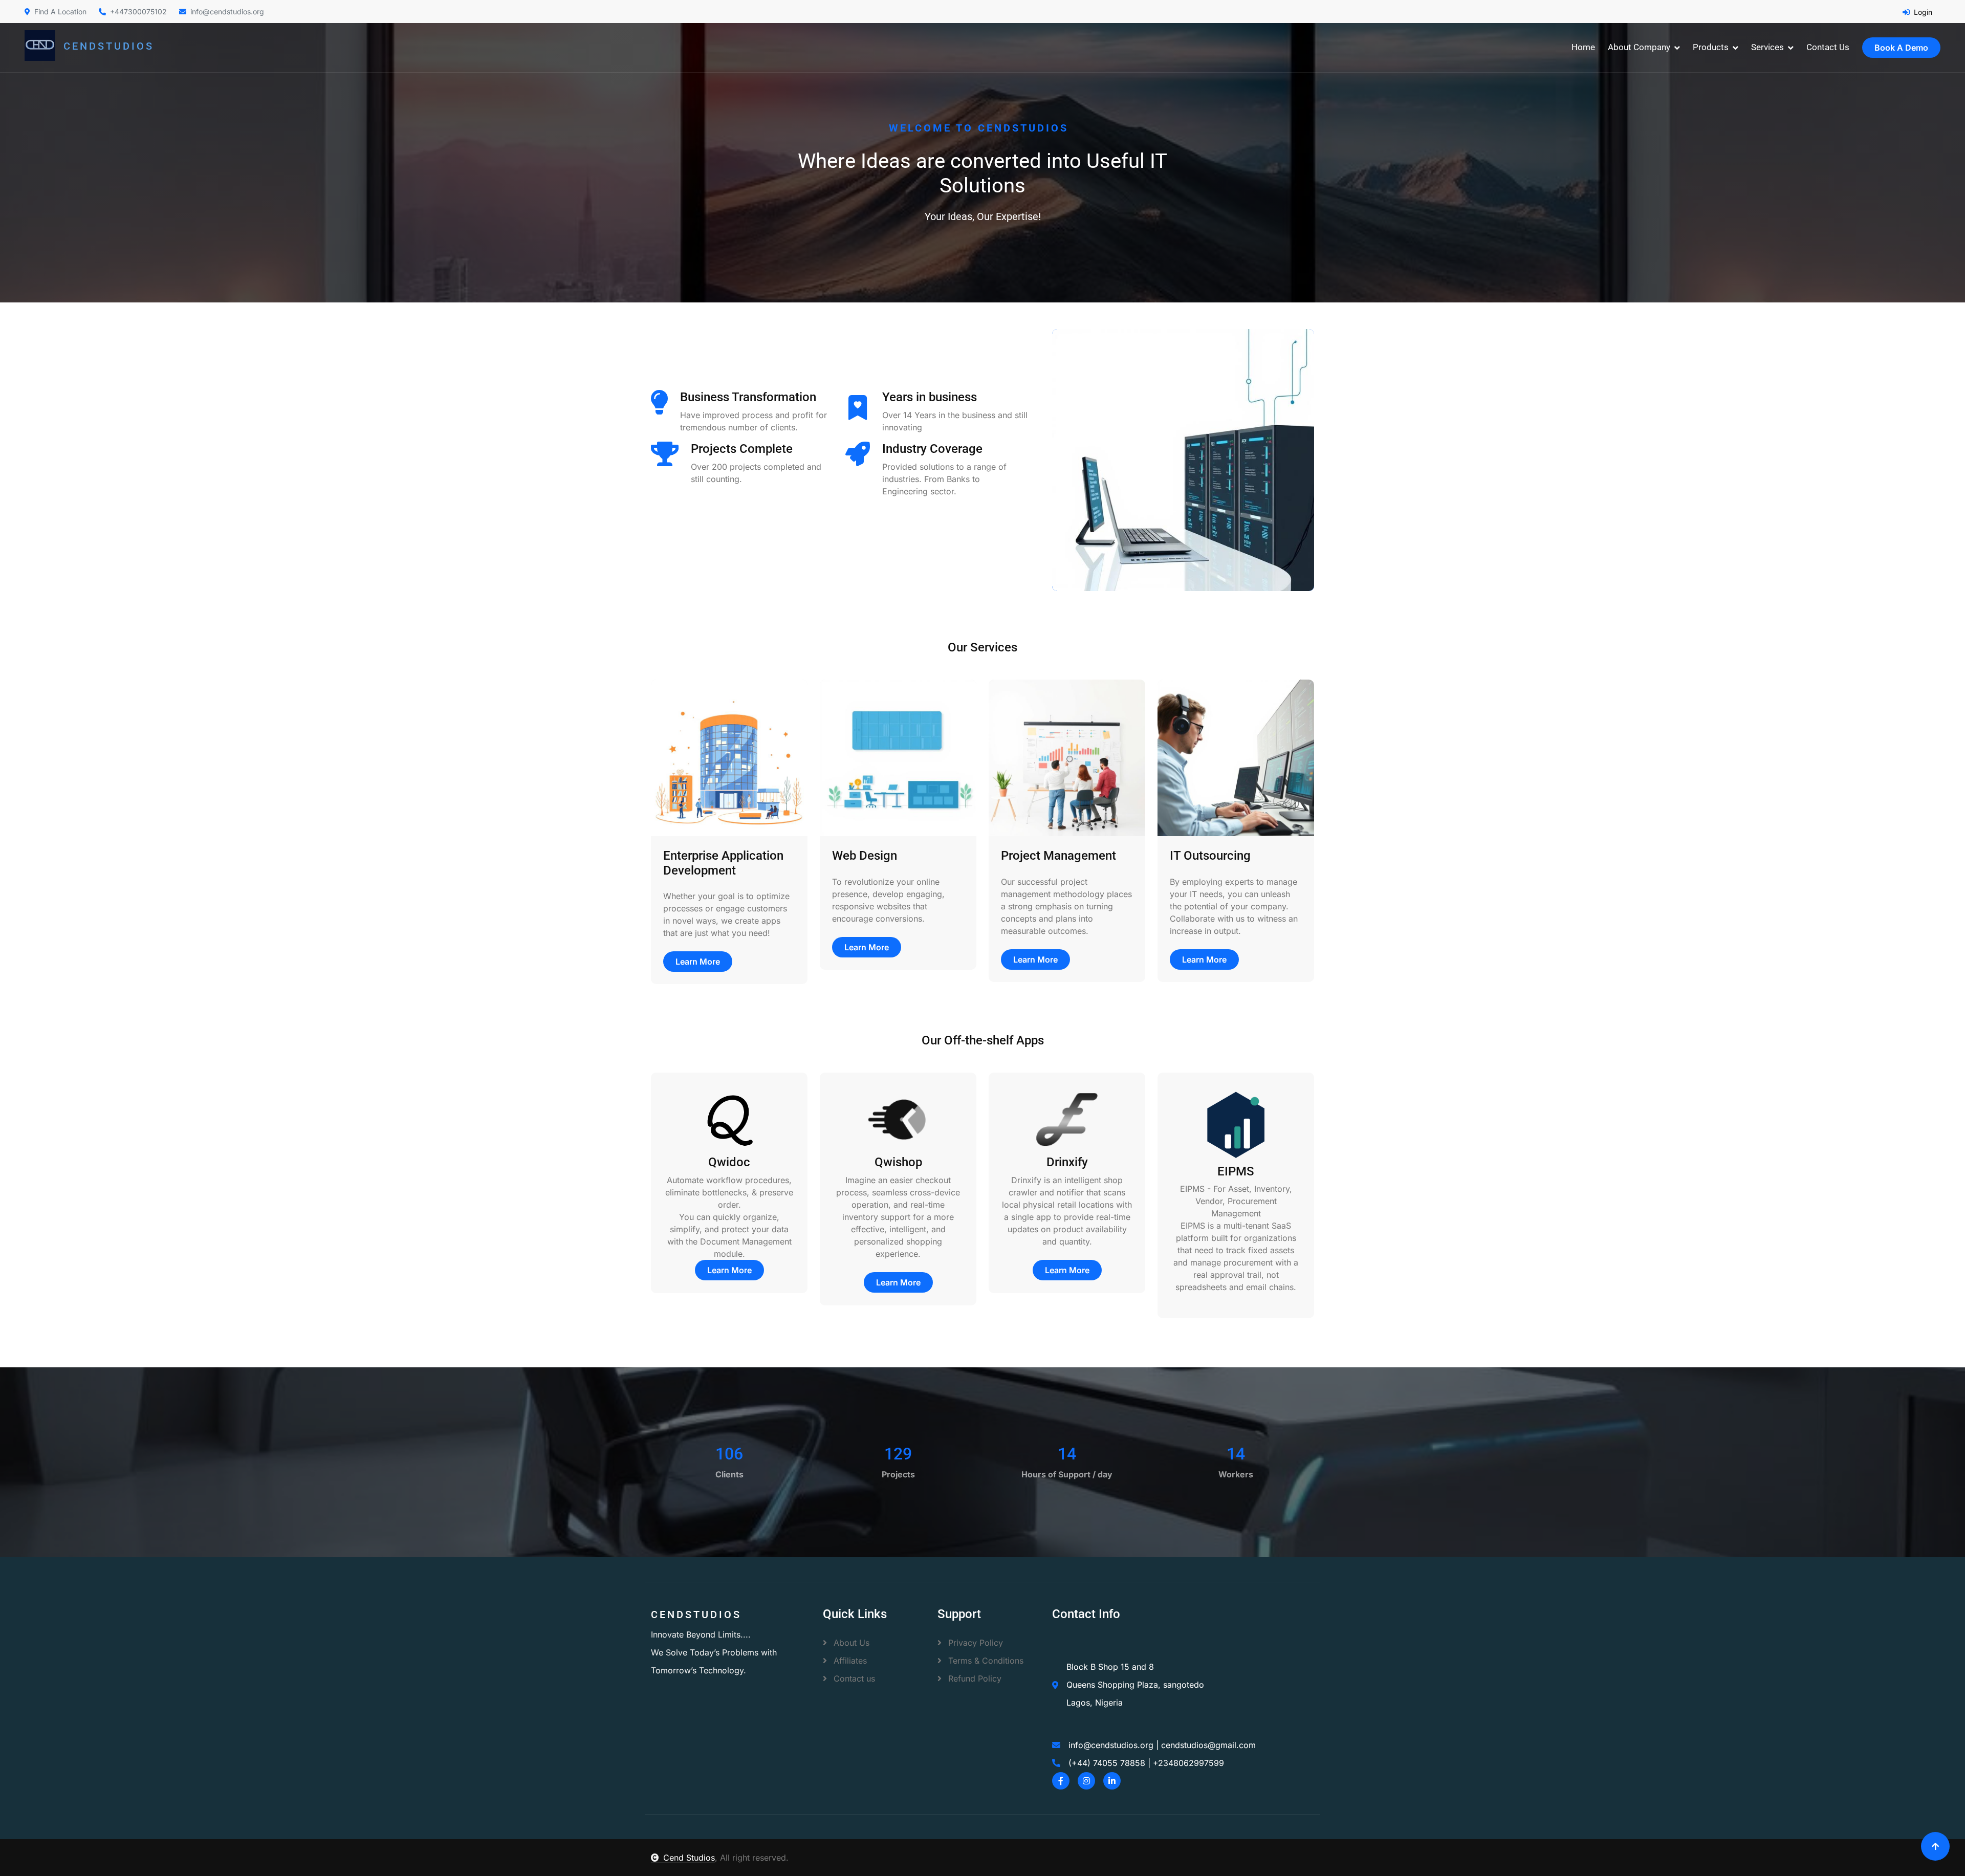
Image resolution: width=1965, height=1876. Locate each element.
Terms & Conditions (985, 1661)
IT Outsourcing (1210, 856)
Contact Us (1828, 47)
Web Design (865, 856)
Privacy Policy (974, 1643)
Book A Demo (1901, 48)
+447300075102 (138, 12)
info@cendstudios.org (227, 12)
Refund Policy (974, 1678)
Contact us (853, 1678)
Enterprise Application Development (723, 863)
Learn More (698, 962)
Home (1583, 47)
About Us (850, 1643)
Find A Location (60, 12)
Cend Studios (689, 1858)
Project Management (1058, 856)
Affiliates (849, 1661)
